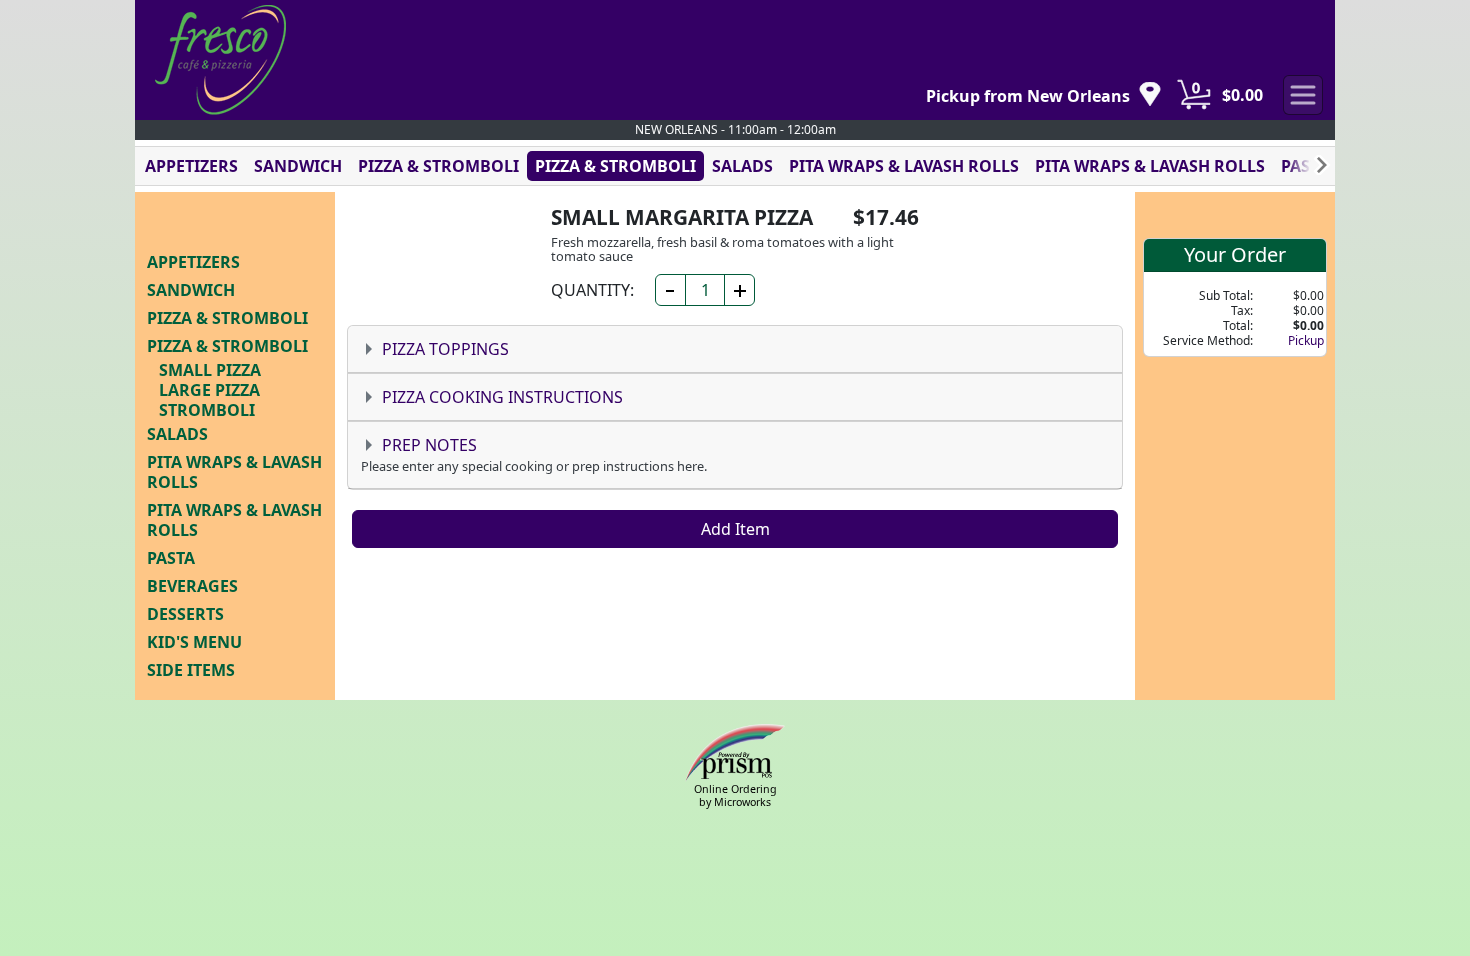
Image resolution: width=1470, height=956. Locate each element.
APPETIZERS (191, 166)
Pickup (1306, 340)
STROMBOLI (207, 410)
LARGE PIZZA (209, 390)
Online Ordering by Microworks (735, 795)
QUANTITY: (592, 290)
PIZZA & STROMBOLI (438, 166)
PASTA (1305, 166)
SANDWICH (298, 166)
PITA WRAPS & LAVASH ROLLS (904, 166)
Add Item (735, 529)
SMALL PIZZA (210, 370)
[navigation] (1044, 95)
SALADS (742, 166)
